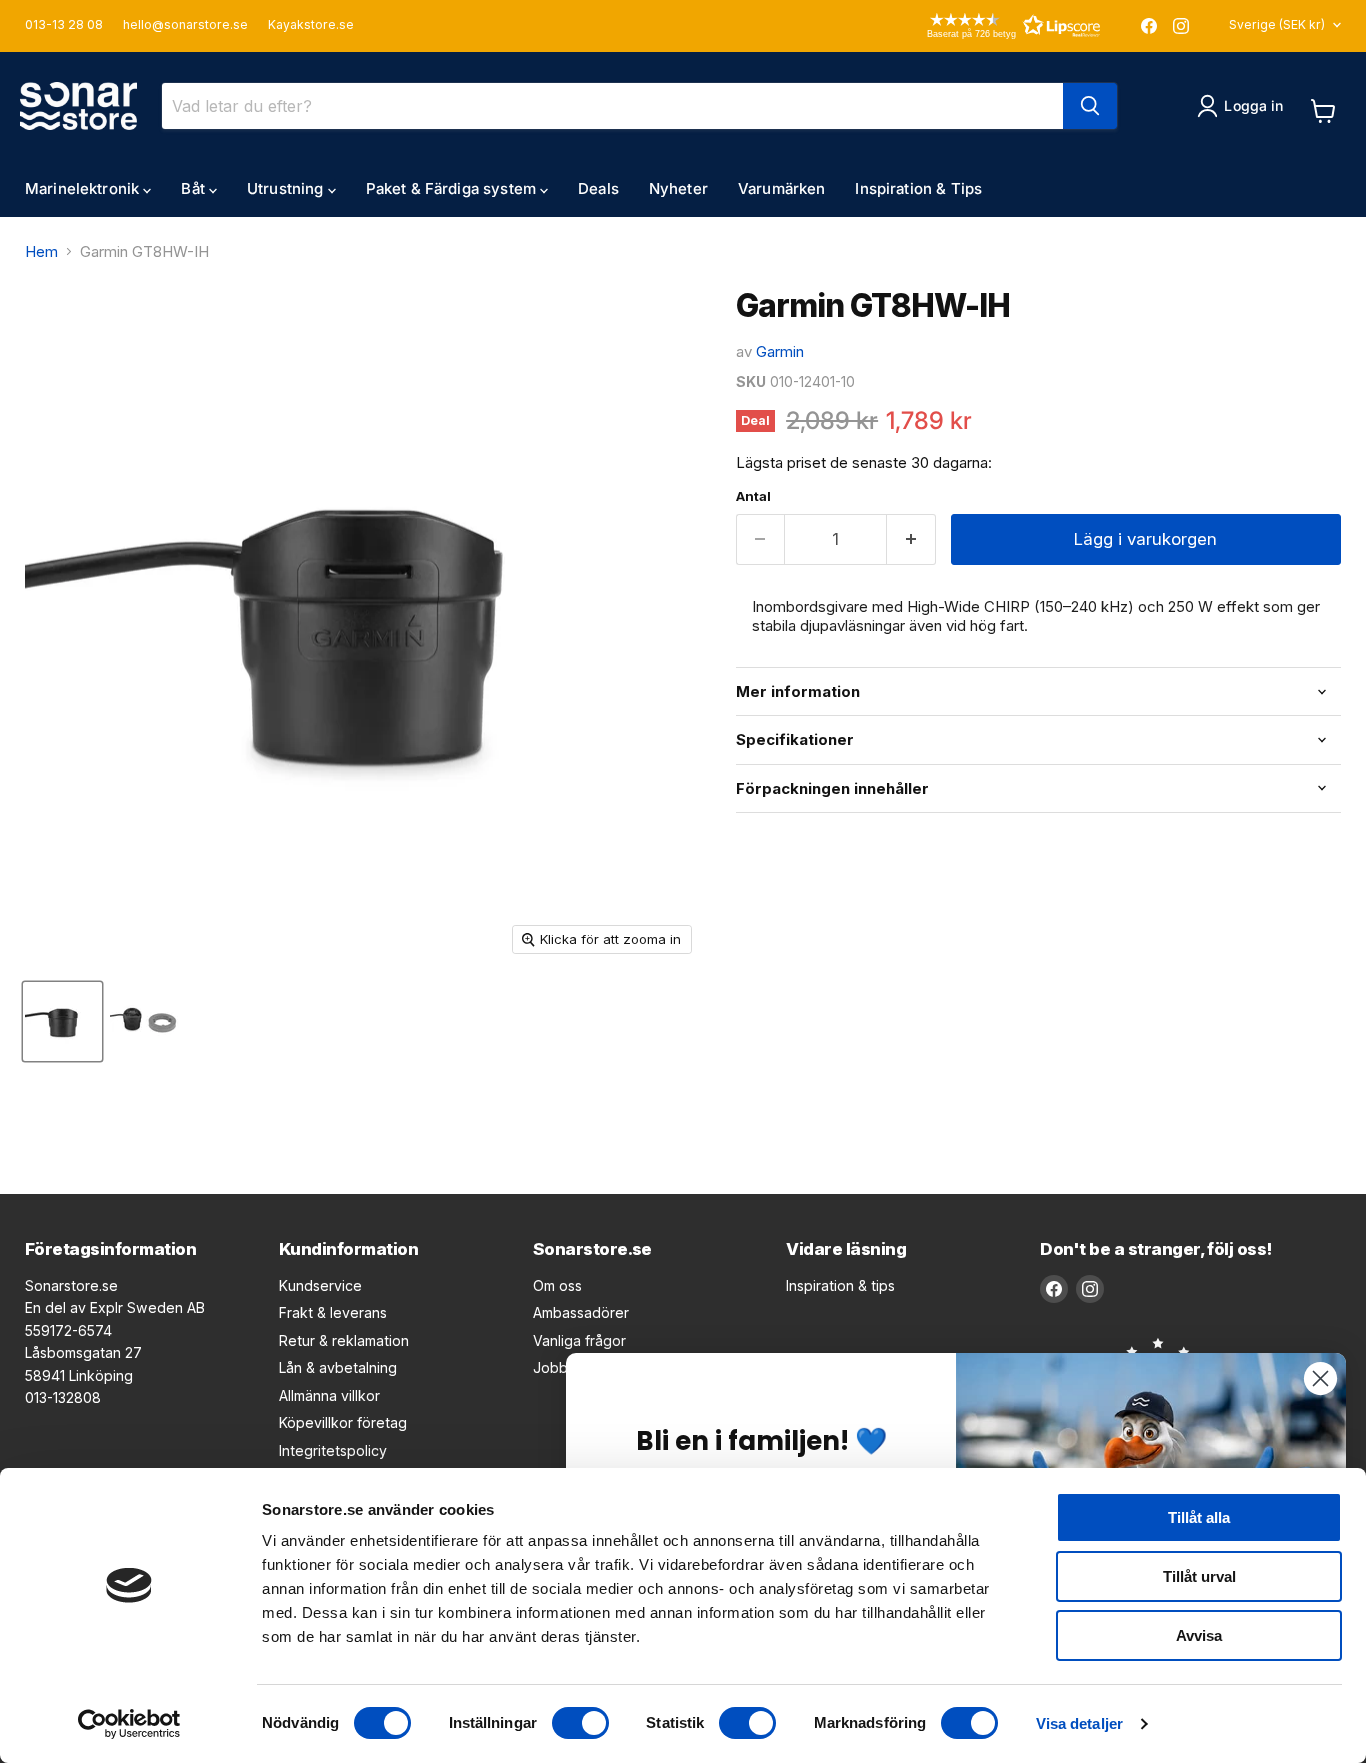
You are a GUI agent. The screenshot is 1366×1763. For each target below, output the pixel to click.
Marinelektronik (84, 188)
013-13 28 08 (64, 25)
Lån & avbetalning (338, 1367)
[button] (985, 25)
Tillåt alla (1199, 1517)
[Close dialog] (1320, 1378)
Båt (195, 188)
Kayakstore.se (311, 25)
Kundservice (320, 1285)
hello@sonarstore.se (185, 25)
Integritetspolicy (333, 1450)
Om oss (557, 1285)
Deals (598, 188)
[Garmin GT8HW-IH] (62, 1021)
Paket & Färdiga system (453, 188)
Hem (41, 251)
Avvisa (1199, 1635)
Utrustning (287, 188)
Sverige (1277, 24)
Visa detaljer (1079, 1723)
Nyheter (678, 188)
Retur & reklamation (344, 1340)
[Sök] (1090, 106)
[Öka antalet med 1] (911, 539)
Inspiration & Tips (918, 188)
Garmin (780, 351)
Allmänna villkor (329, 1395)
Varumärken (782, 188)
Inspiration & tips (840, 1285)
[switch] (580, 1723)
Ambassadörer (581, 1312)
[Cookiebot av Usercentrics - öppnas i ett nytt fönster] (129, 1724)
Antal (753, 496)
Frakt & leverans (333, 1312)
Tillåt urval (1199, 1576)
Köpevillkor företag (343, 1422)
